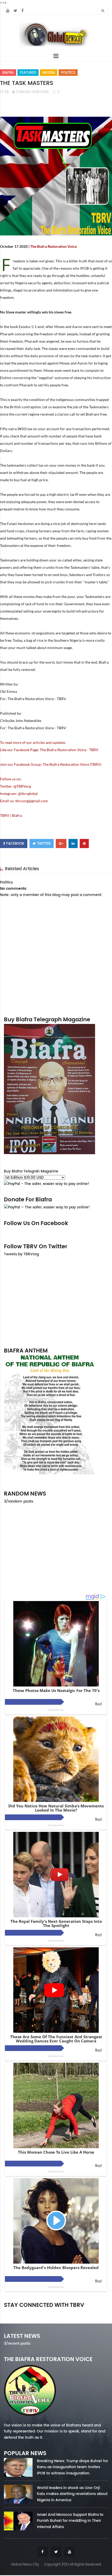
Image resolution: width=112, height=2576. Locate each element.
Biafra (8, 73)
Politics (68, 73)
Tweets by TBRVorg (21, 1254)
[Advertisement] (56, 1302)
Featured (28, 73)
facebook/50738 (19, 2312)
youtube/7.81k (92, 2312)
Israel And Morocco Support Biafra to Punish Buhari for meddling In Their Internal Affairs (70, 2521)
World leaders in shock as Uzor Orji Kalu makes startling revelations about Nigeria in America (72, 2494)
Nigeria (49, 73)
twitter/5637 (56, 2312)
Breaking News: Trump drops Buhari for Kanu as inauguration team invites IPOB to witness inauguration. (73, 2467)
